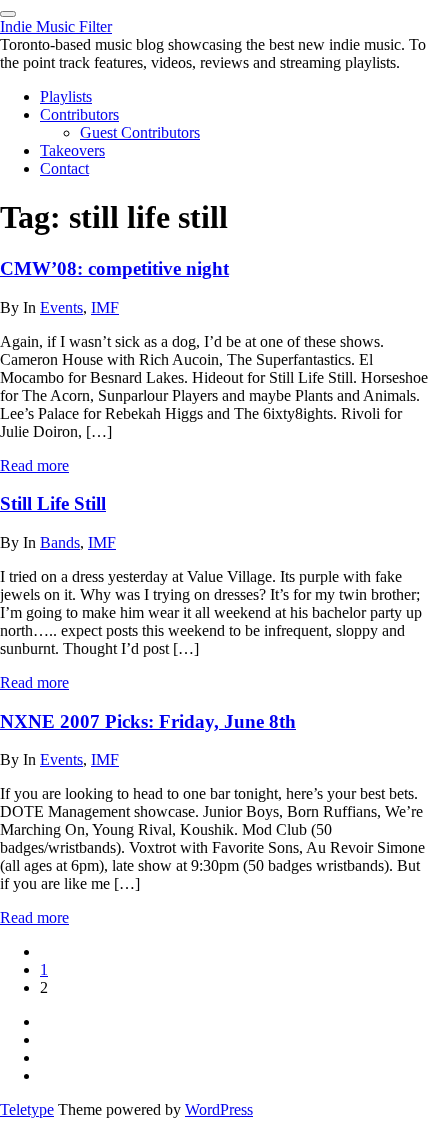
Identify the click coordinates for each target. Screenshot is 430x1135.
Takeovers (72, 150)
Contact (64, 168)
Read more (34, 465)
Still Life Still (53, 503)
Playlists (66, 96)
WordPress (219, 1109)
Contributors (79, 114)
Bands (60, 542)
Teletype (27, 1109)
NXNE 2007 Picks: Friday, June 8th (148, 721)
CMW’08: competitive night (114, 268)
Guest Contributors (140, 132)
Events (61, 307)
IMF (105, 307)
